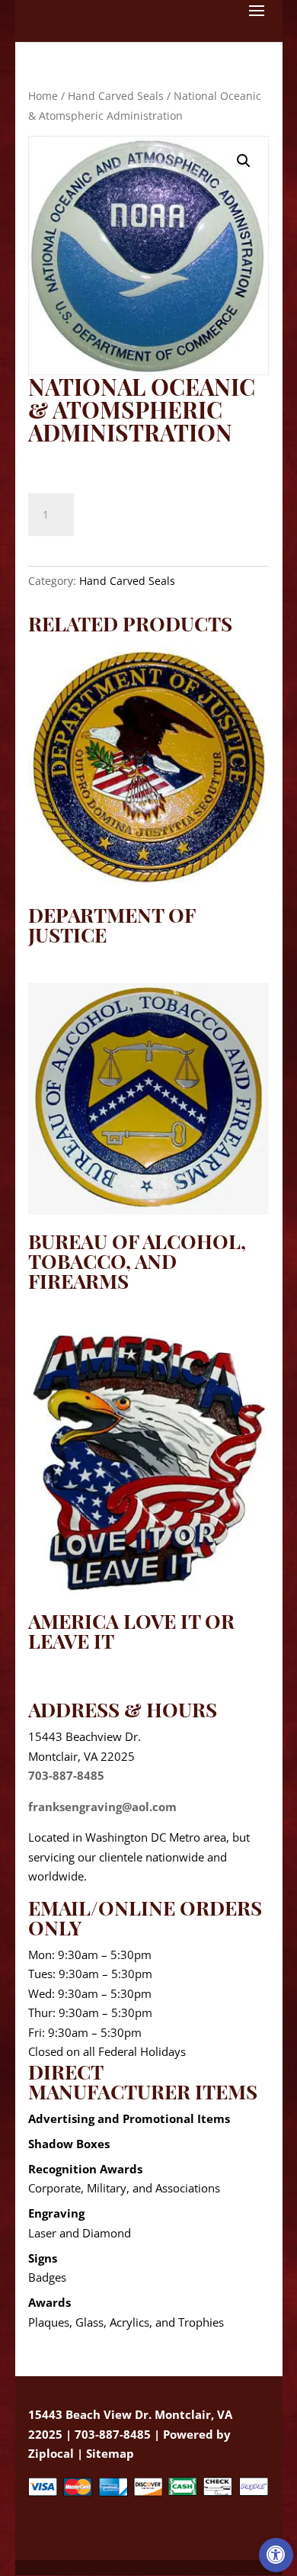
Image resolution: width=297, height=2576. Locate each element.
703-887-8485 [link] (66, 1775)
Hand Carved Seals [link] (116, 96)
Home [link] (43, 96)
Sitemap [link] (110, 2453)
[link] (276, 2555)
